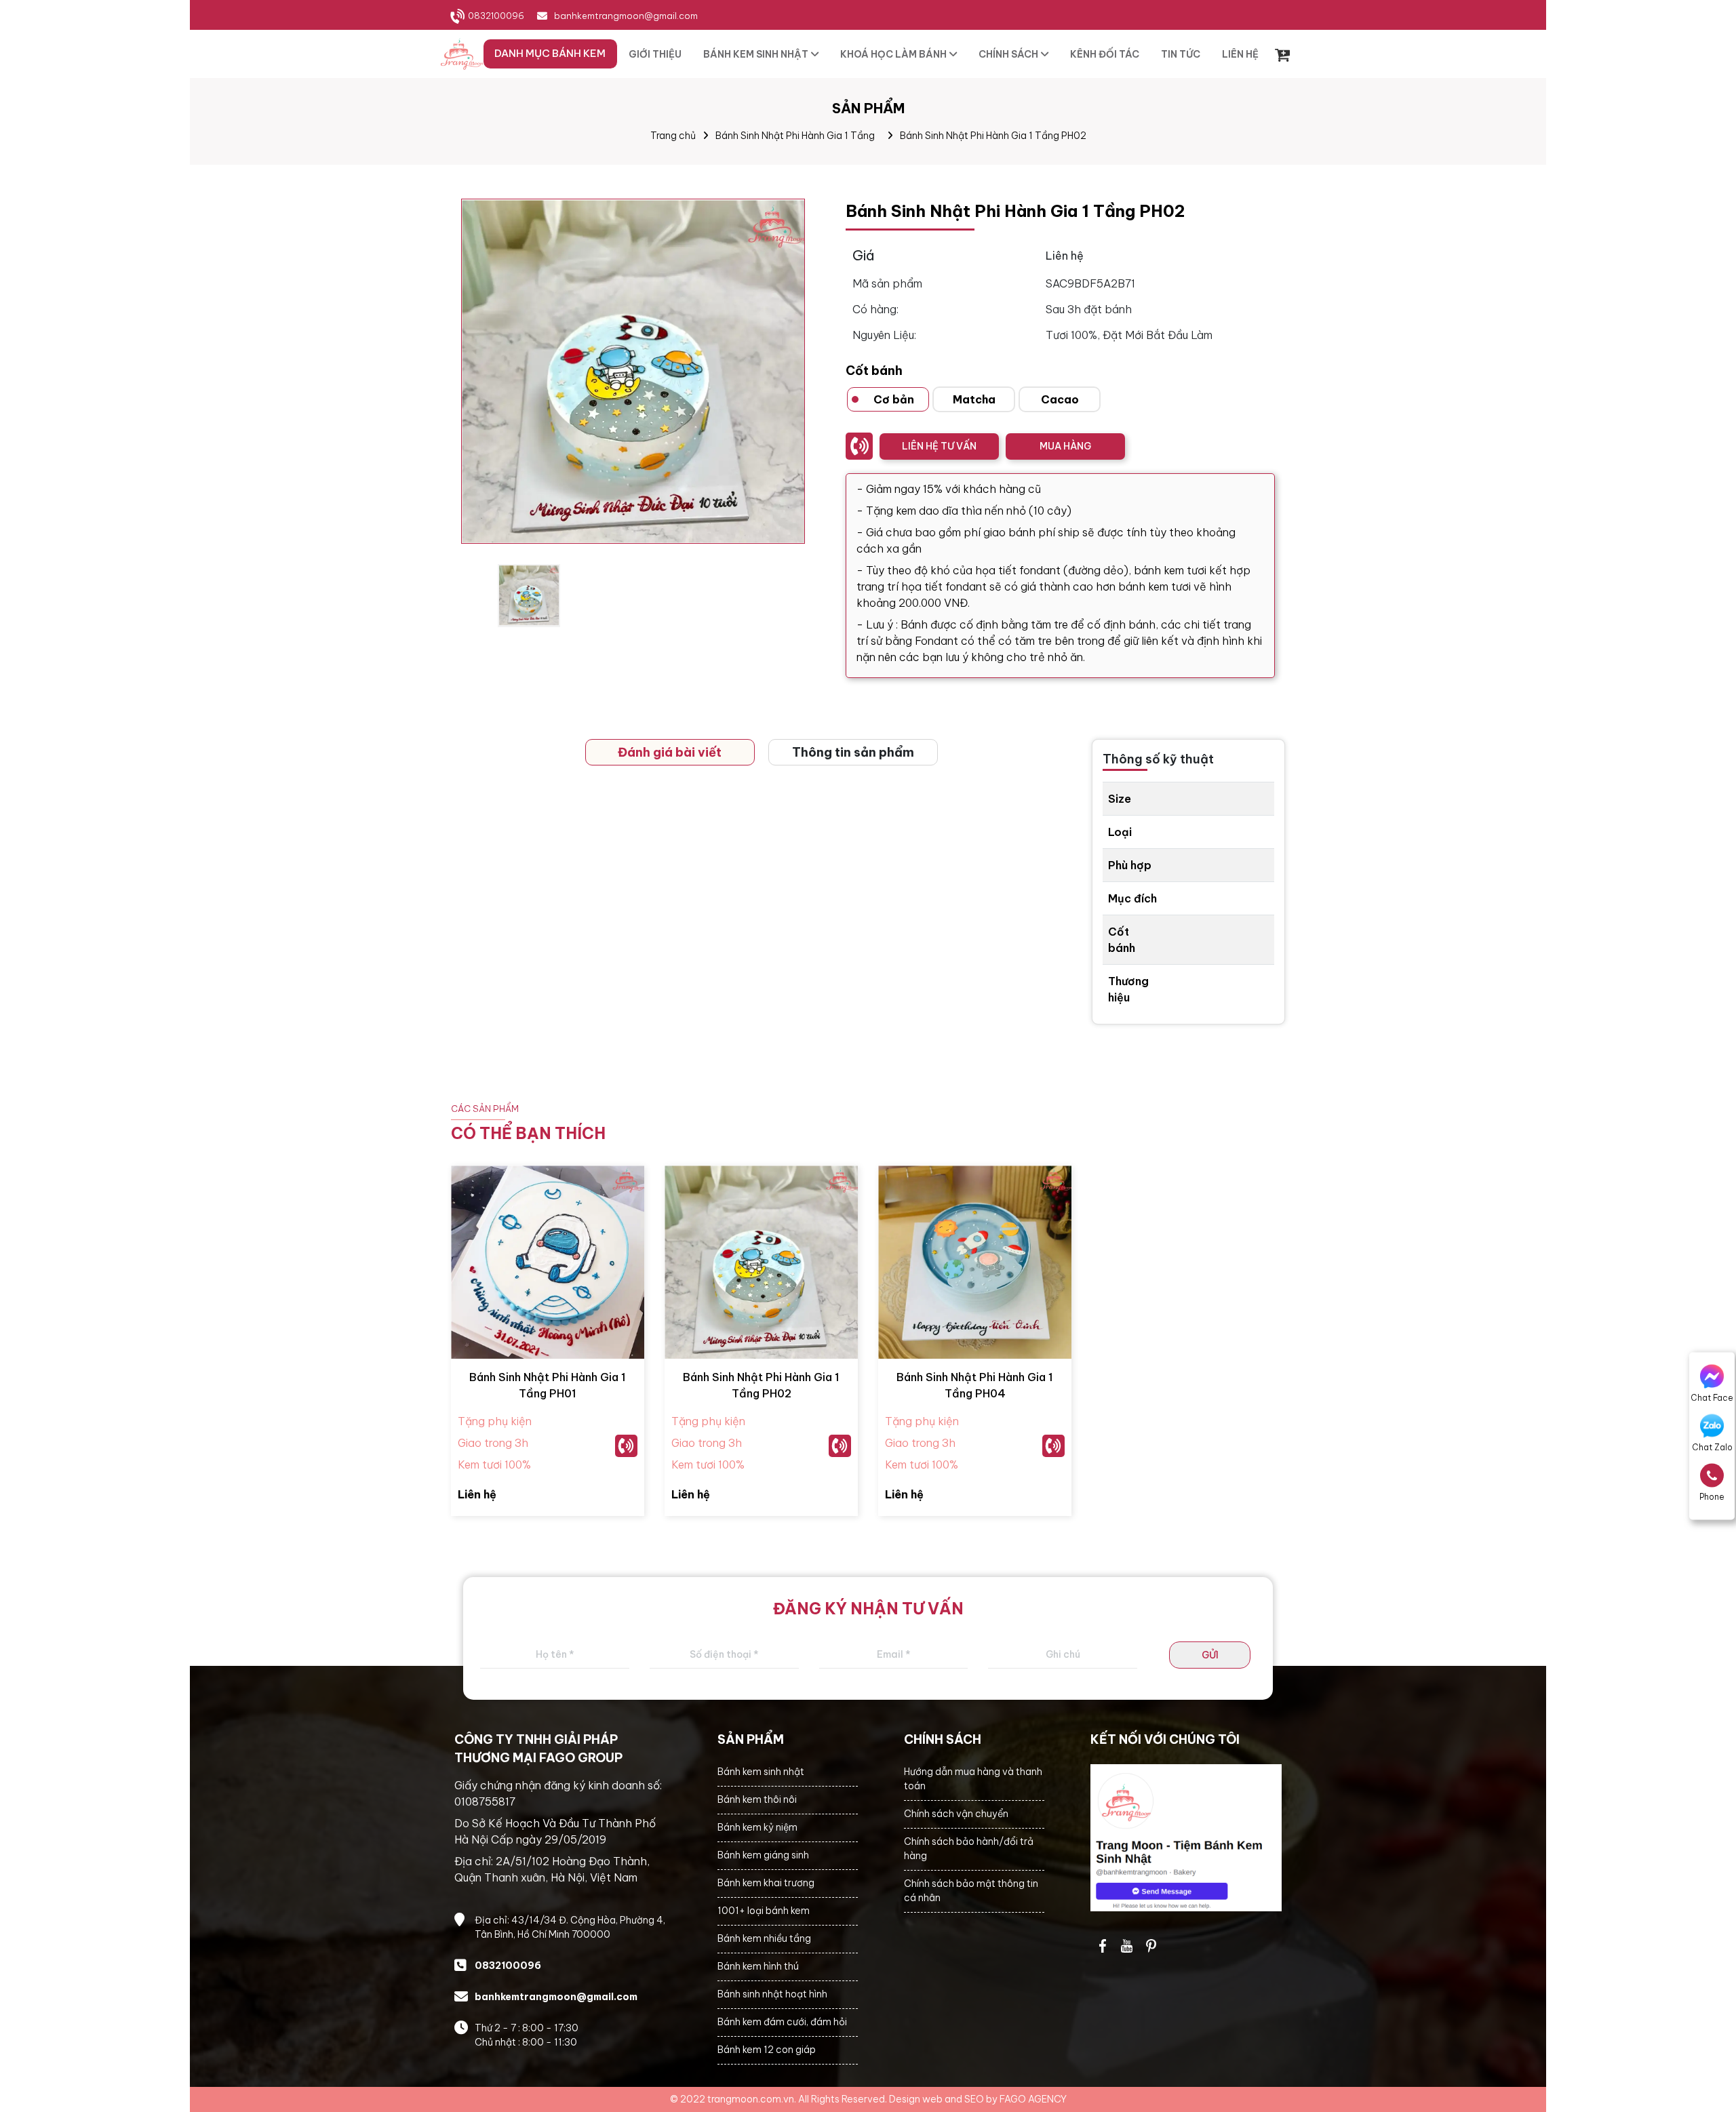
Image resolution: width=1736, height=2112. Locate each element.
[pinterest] (1151, 1946)
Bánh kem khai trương (766, 1883)
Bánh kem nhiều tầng (764, 1938)
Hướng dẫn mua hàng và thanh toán (973, 1779)
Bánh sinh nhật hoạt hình (772, 1994)
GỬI (1210, 1655)
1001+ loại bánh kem (764, 1911)
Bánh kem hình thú (758, 1966)
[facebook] (1186, 1838)
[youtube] (1127, 1946)
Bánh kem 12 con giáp (767, 2050)
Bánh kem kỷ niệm (757, 1827)
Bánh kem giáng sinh (763, 1855)
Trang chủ (673, 136)
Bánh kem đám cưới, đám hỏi (782, 2022)
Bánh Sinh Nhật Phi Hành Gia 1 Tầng (795, 136)
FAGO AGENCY (1033, 2099)
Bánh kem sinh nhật (761, 1772)
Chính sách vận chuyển (956, 1814)
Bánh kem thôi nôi (757, 1799)
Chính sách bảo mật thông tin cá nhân (971, 1891)
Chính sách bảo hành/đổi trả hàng (969, 1849)
